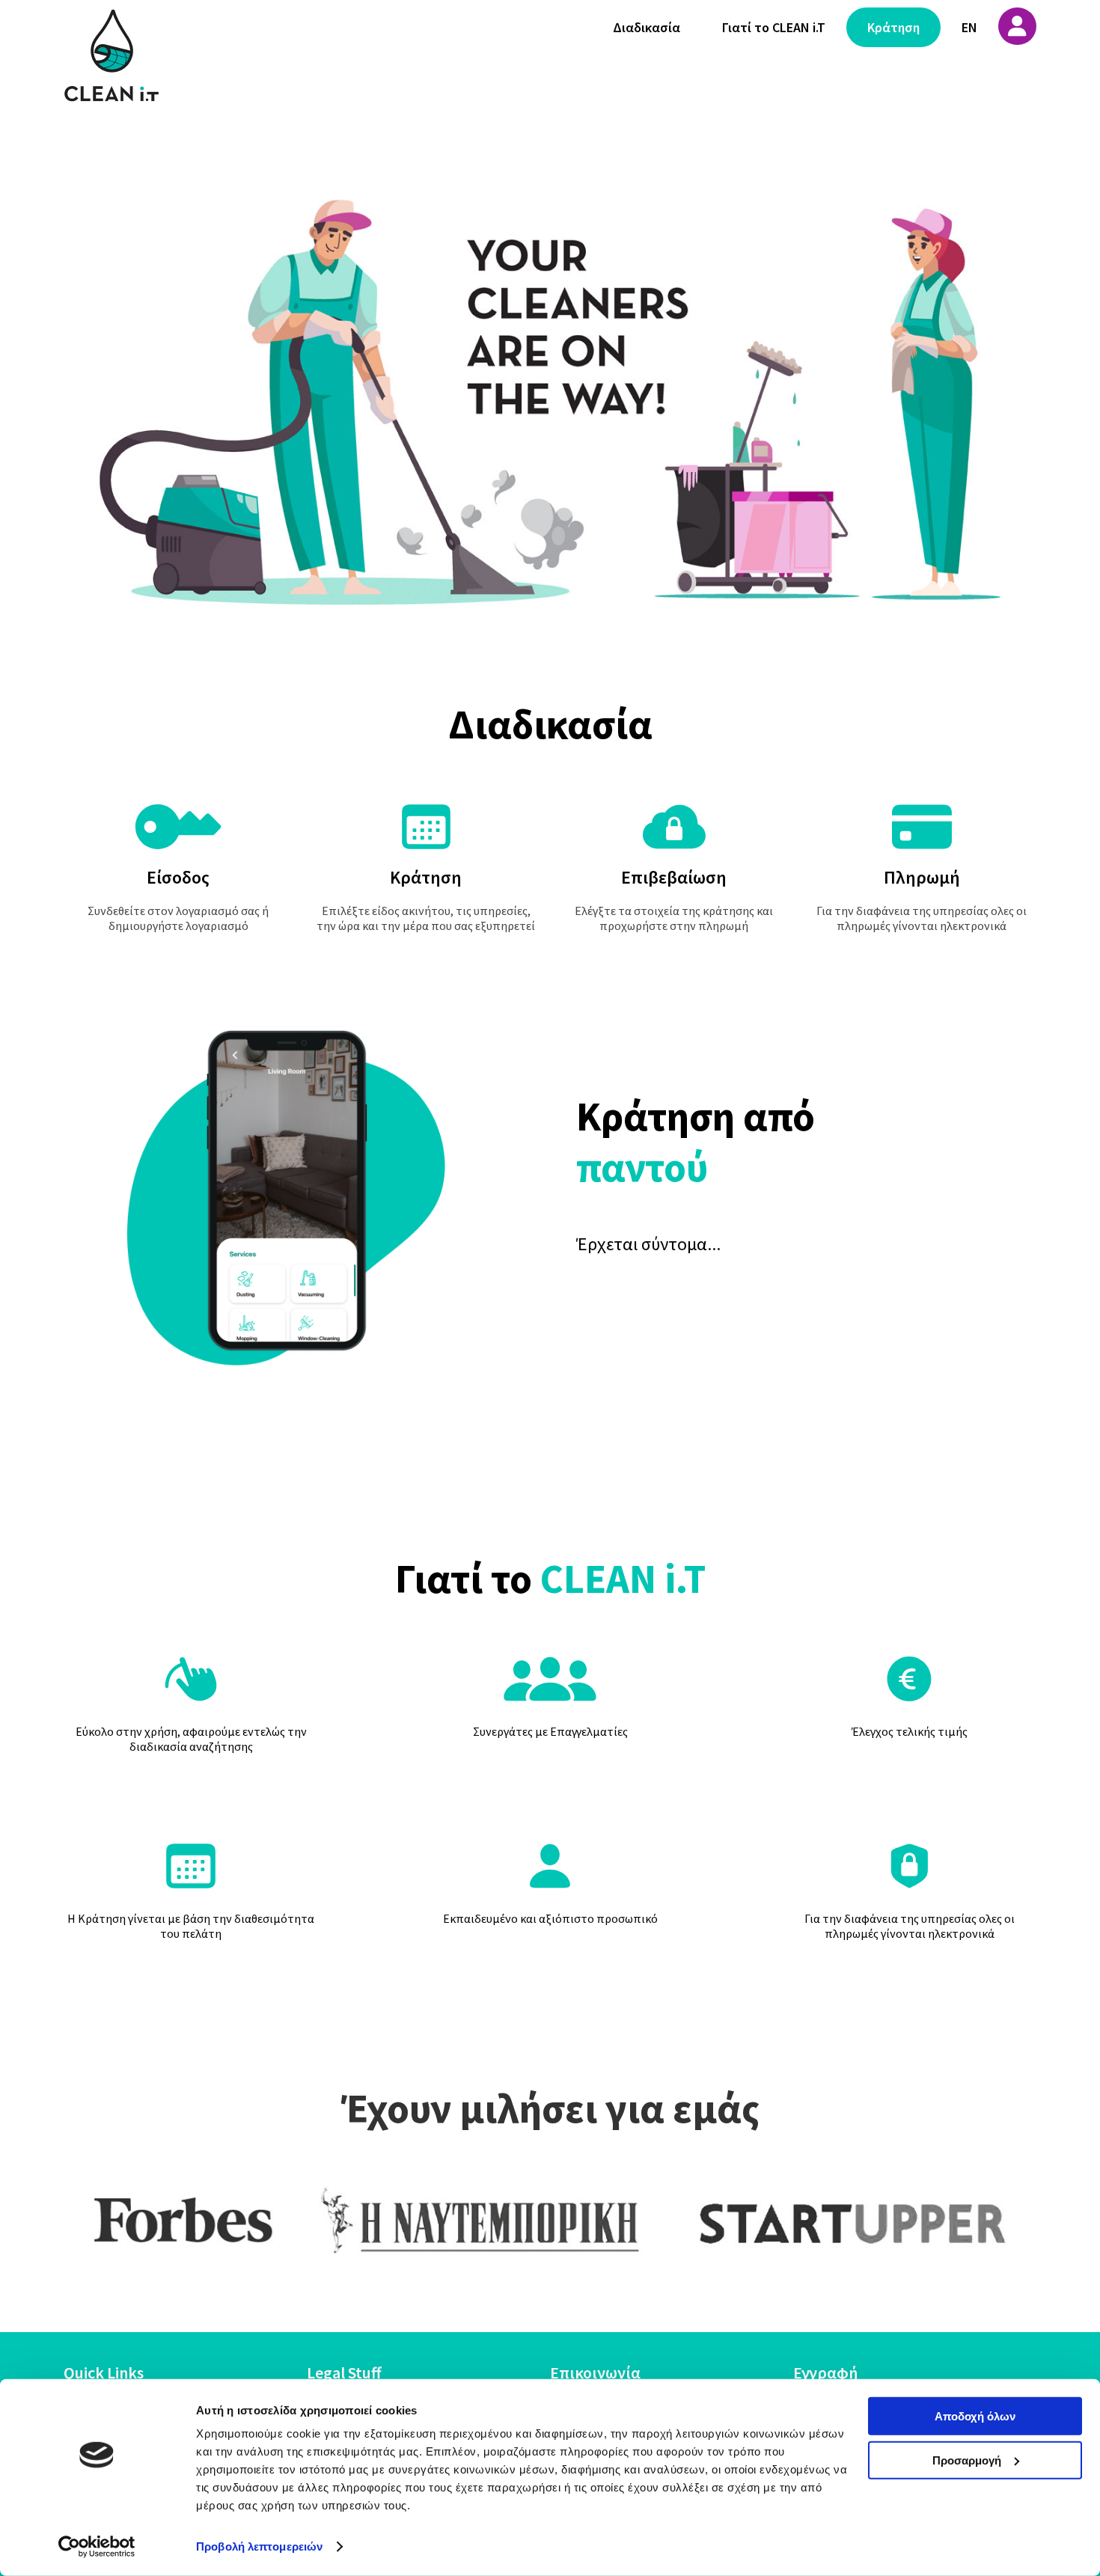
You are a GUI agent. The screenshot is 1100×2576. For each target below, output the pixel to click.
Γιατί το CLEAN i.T (774, 27)
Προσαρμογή (967, 2460)
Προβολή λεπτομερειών (259, 2546)
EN (969, 27)
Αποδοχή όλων (975, 2416)
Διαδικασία (647, 27)
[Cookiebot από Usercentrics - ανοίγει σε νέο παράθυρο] (97, 2547)
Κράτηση (893, 27)
